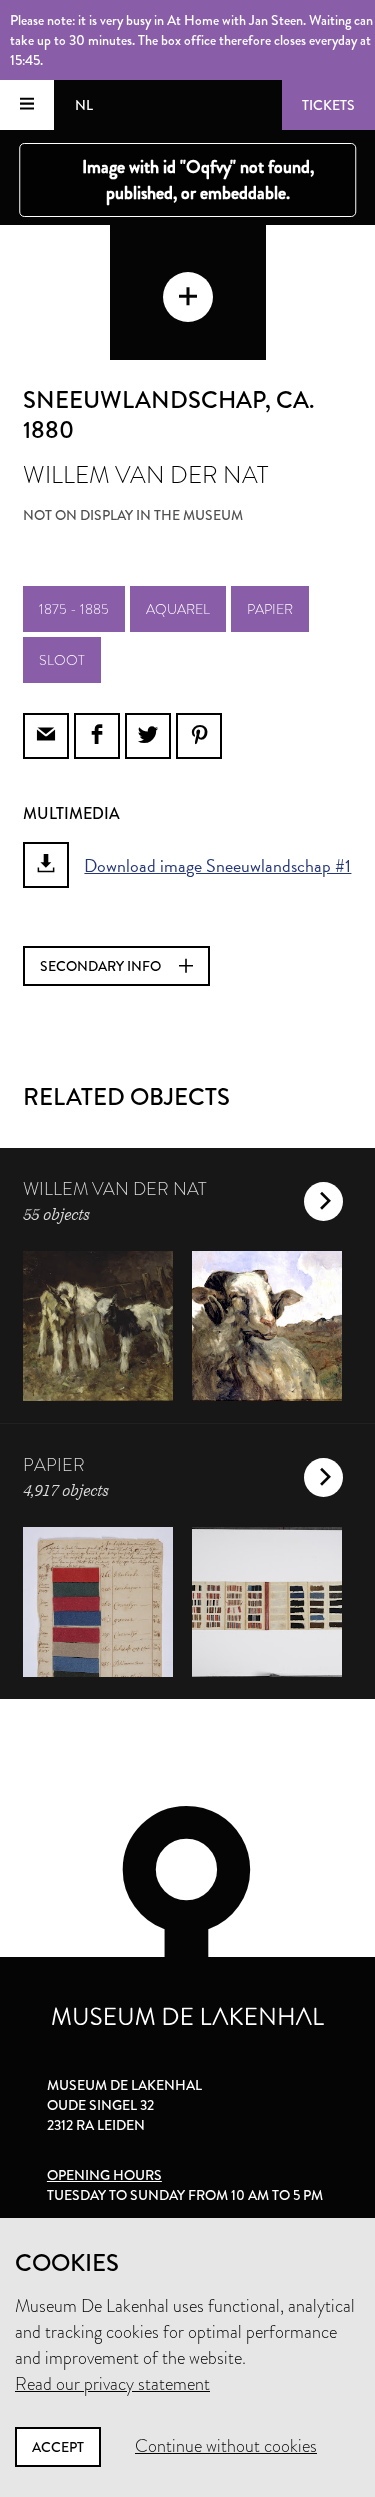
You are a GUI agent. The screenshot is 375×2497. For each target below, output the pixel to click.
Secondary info (102, 966)
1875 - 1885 (74, 609)
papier (270, 609)
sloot (62, 660)
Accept (58, 2447)
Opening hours (104, 2175)
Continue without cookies (226, 2446)
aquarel (178, 609)
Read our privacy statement (112, 2384)
